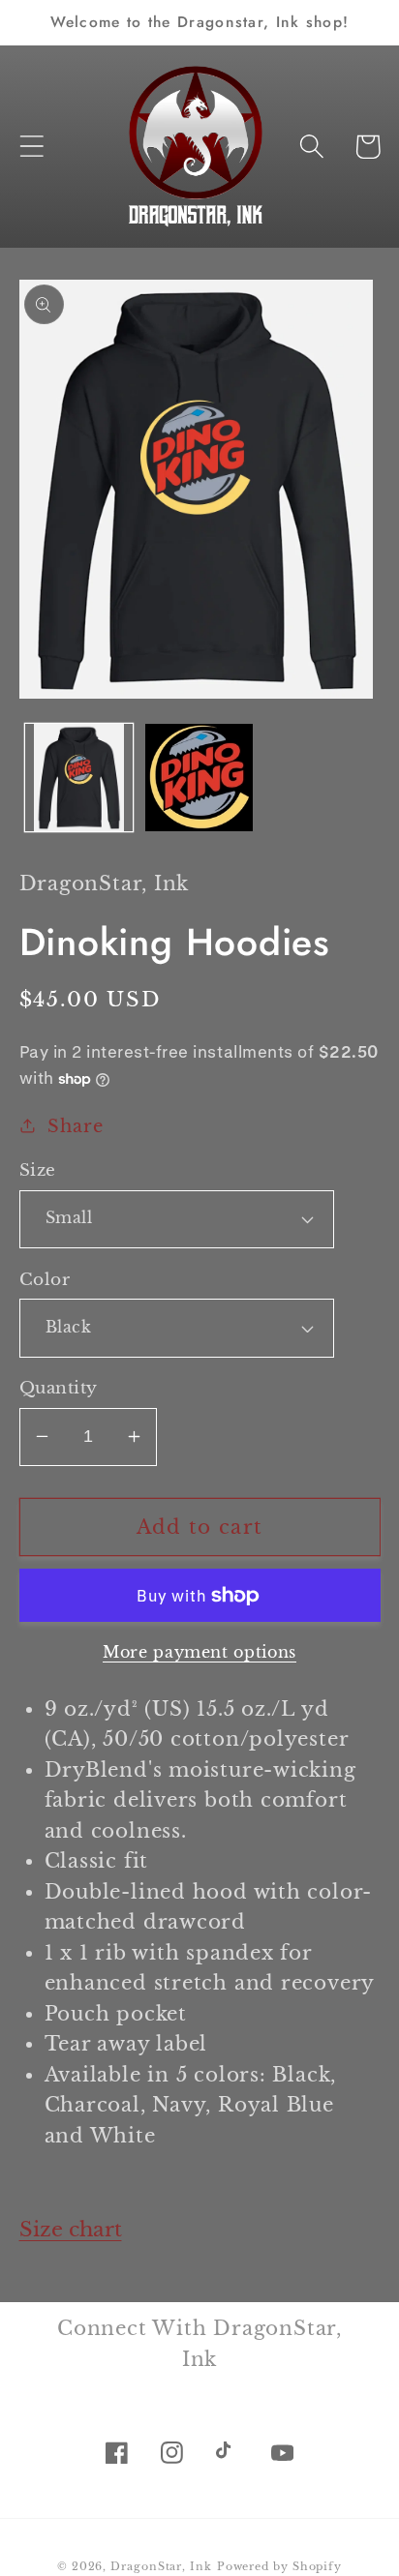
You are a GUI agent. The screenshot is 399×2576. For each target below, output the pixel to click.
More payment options (199, 1652)
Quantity (59, 1388)
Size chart (71, 2230)
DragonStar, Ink (161, 2566)
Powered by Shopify (279, 2566)
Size (38, 1170)
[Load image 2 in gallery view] (199, 778)
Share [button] (75, 1126)
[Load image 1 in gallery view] (79, 778)
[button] (31, 147)
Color (45, 1280)
